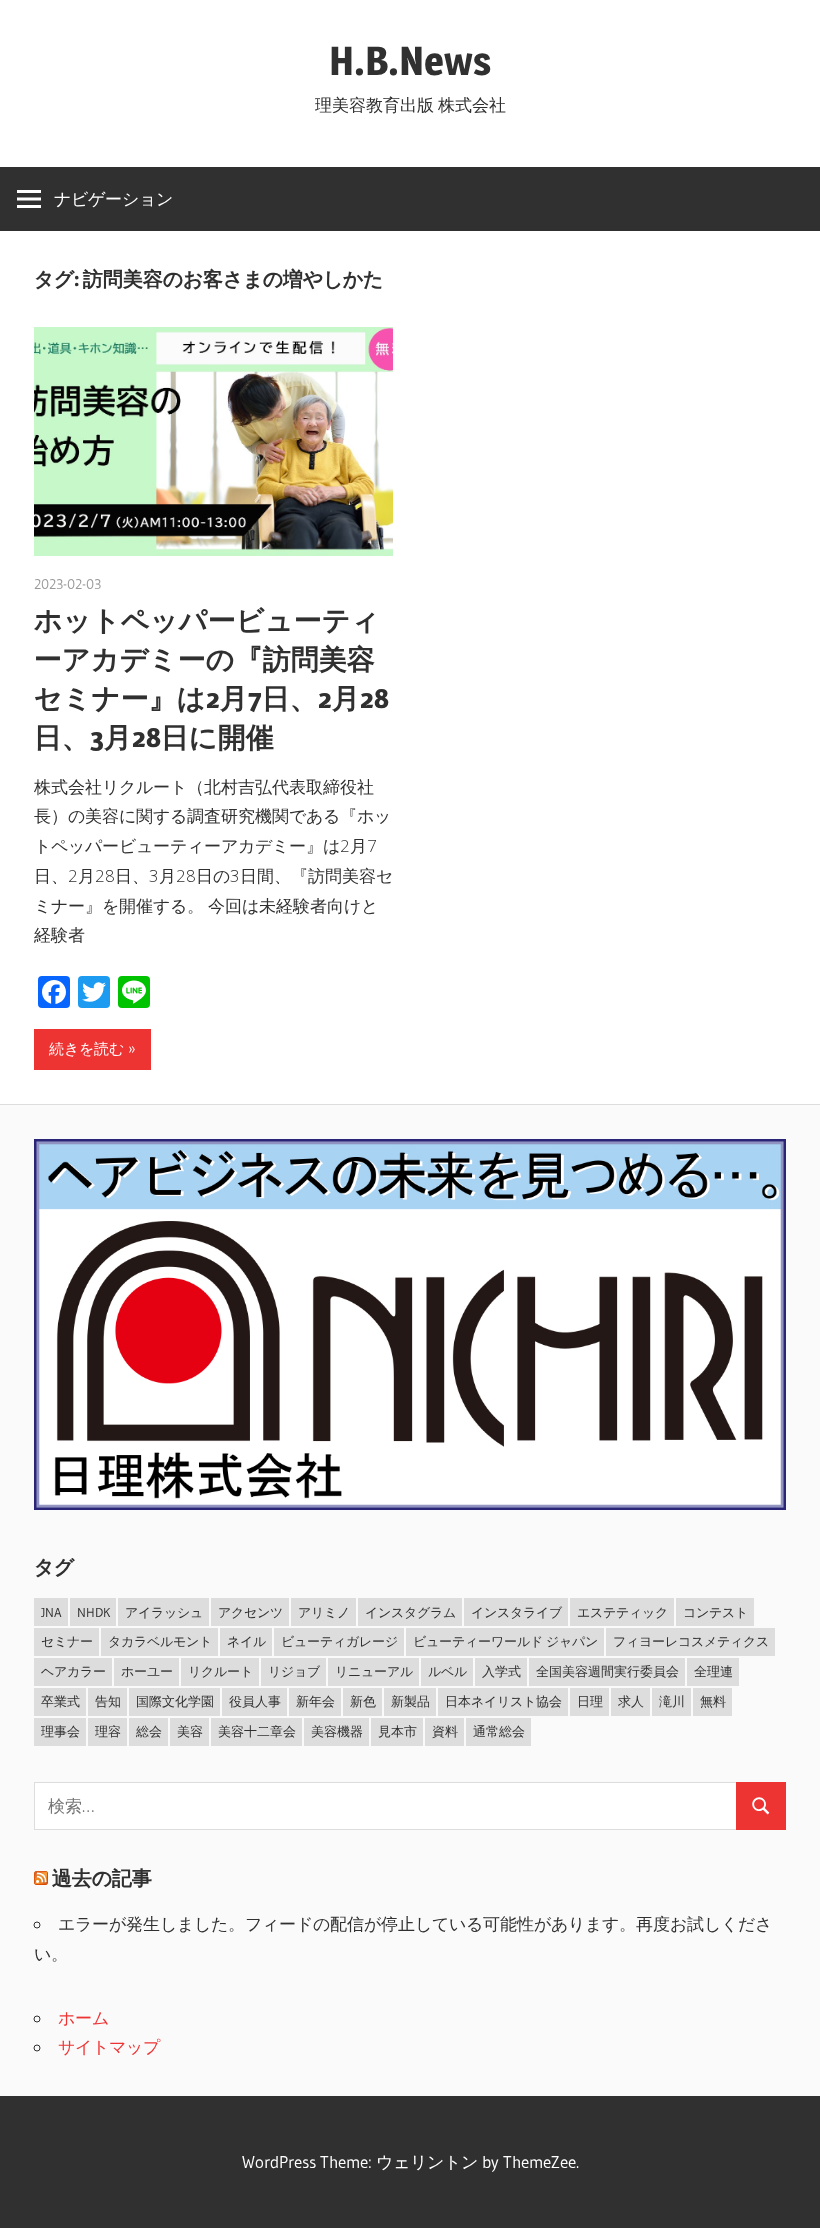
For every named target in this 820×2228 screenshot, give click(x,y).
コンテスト (715, 1612)
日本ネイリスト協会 (503, 1701)
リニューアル (374, 1671)
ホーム (83, 2017)
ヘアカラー (73, 1671)
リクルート (220, 1671)
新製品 (410, 1701)
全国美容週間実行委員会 (607, 1671)
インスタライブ (516, 1612)
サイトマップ (109, 2046)
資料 (445, 1731)
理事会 (60, 1731)
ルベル (447, 1671)
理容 (108, 1731)
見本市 (397, 1731)
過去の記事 (102, 1878)
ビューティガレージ (339, 1641)
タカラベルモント (160, 1641)
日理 (590, 1701)
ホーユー (147, 1671)
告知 (108, 1701)
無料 (713, 1701)
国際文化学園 (175, 1701)
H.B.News (410, 60)
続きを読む (86, 1048)
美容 (190, 1731)
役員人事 (255, 1701)
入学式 (501, 1671)
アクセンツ (250, 1612)
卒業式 (60, 1701)
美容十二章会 (257, 1731)
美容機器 (337, 1731)
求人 (631, 1701)
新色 (363, 1701)
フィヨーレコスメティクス (691, 1641)
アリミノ (324, 1612)
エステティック (622, 1612)
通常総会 (499, 1731)
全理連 (713, 1671)
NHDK (93, 1612)
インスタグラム (410, 1612)
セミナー (67, 1641)
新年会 (315, 1701)
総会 (149, 1731)
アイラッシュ (164, 1612)
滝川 (672, 1701)
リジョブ (294, 1671)
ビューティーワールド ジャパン (505, 1641)
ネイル (246, 1641)
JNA (51, 1612)
